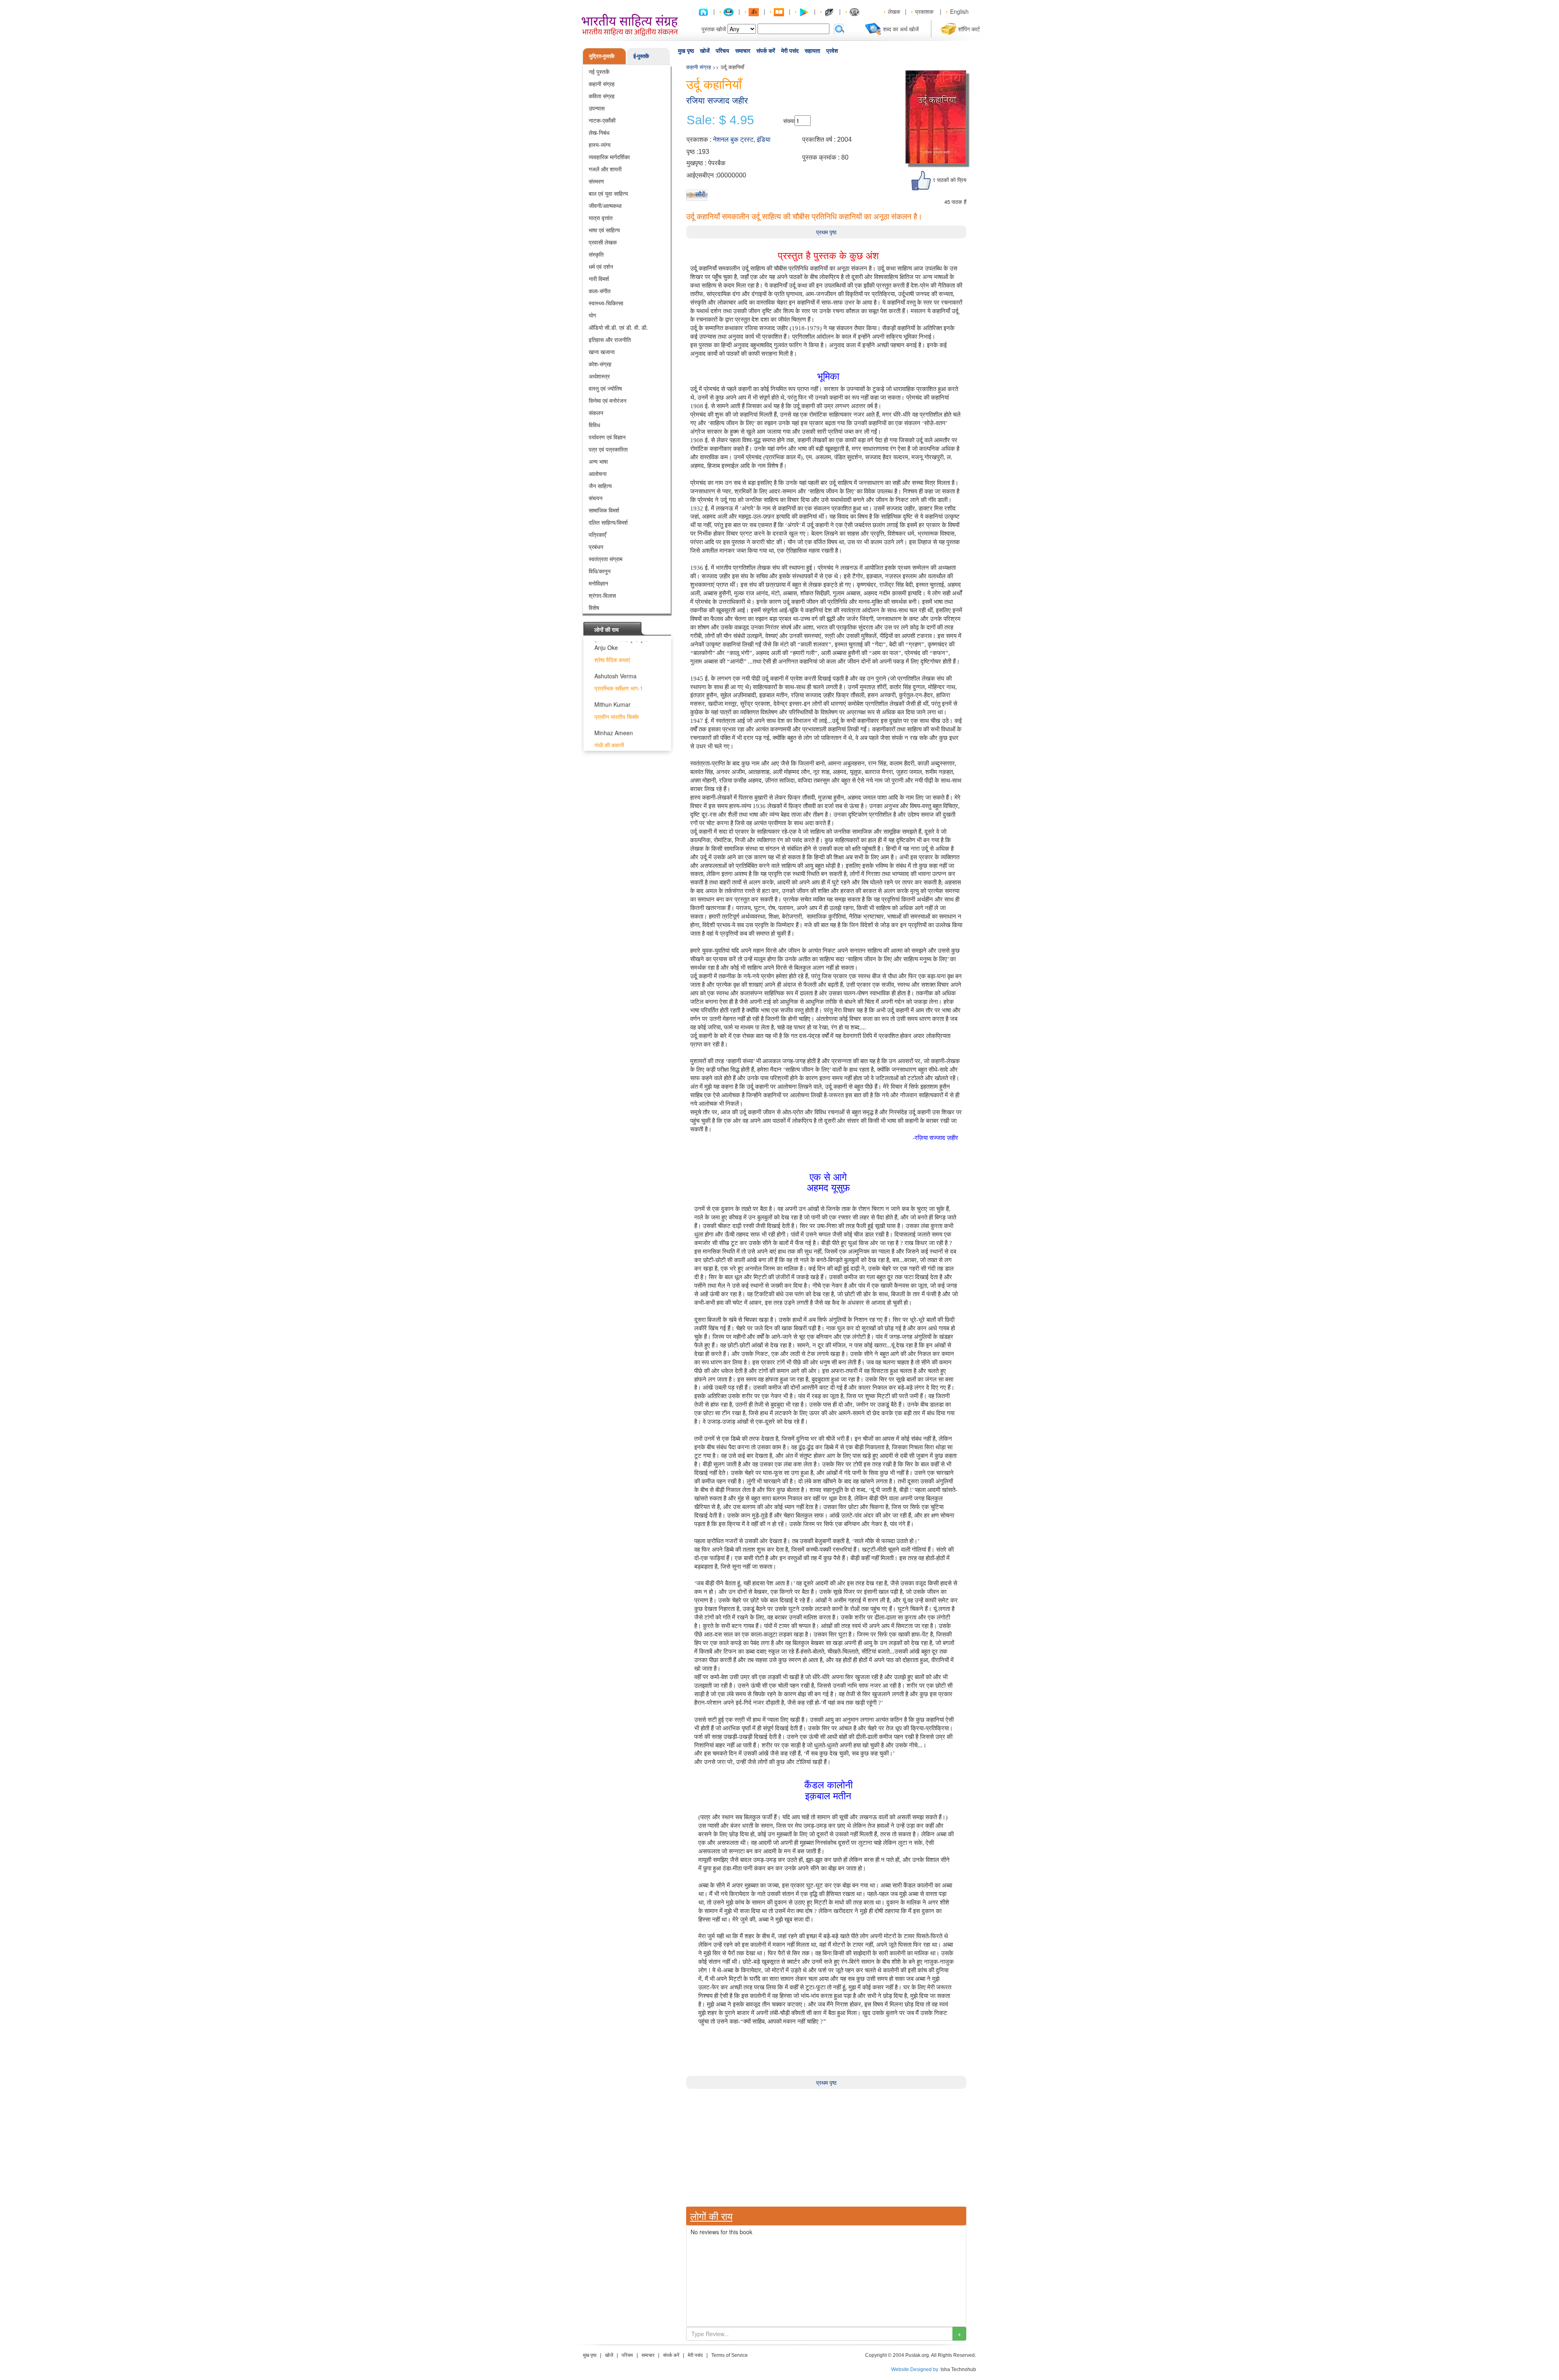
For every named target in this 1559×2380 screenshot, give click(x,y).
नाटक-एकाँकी (602, 120)
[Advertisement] (826, 2146)
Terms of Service (730, 2355)
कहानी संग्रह (602, 84)
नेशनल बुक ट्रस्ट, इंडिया (742, 139)
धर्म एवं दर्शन (601, 266)
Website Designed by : (916, 2369)
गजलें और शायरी (605, 169)
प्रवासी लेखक (603, 242)
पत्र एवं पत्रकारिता (608, 449)
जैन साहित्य (600, 486)
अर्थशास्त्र (599, 376)
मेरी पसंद (790, 51)
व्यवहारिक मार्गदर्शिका (609, 157)
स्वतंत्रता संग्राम (606, 559)
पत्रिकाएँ (597, 534)
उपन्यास (597, 108)
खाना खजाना (602, 352)
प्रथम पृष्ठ (826, 232)
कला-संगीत (600, 291)
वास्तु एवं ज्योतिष (605, 388)
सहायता (812, 51)
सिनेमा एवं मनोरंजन (608, 400)
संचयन (596, 498)
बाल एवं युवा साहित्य (608, 193)
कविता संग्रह (602, 96)
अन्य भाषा (598, 461)
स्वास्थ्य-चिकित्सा (606, 303)
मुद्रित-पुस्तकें (602, 56)
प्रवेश (832, 51)
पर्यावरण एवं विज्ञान (607, 437)
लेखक (894, 11)
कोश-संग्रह (600, 364)
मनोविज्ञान (598, 583)
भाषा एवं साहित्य (604, 230)
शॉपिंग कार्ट (969, 29)
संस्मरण (596, 181)
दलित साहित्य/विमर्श (608, 522)
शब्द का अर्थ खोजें (901, 29)
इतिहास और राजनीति (610, 339)
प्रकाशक (924, 11)
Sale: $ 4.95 (720, 120)
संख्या (789, 121)
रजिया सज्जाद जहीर (717, 101)
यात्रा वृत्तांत (601, 218)
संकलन (596, 413)
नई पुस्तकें (599, 71)
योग (592, 315)
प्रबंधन (596, 547)
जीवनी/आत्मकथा (605, 205)
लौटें (700, 194)
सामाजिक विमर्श (604, 510)
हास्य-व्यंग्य (600, 145)
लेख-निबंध (599, 132)
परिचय (722, 51)
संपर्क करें (766, 51)
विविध (594, 425)
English (959, 11)
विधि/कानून (600, 571)
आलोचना (598, 473)
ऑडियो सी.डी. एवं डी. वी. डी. (618, 327)
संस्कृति (596, 254)
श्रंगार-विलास (602, 595)
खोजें (705, 51)
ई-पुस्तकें (641, 56)
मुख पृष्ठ (686, 51)
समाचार (743, 51)
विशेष (594, 607)
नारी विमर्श (599, 279)
